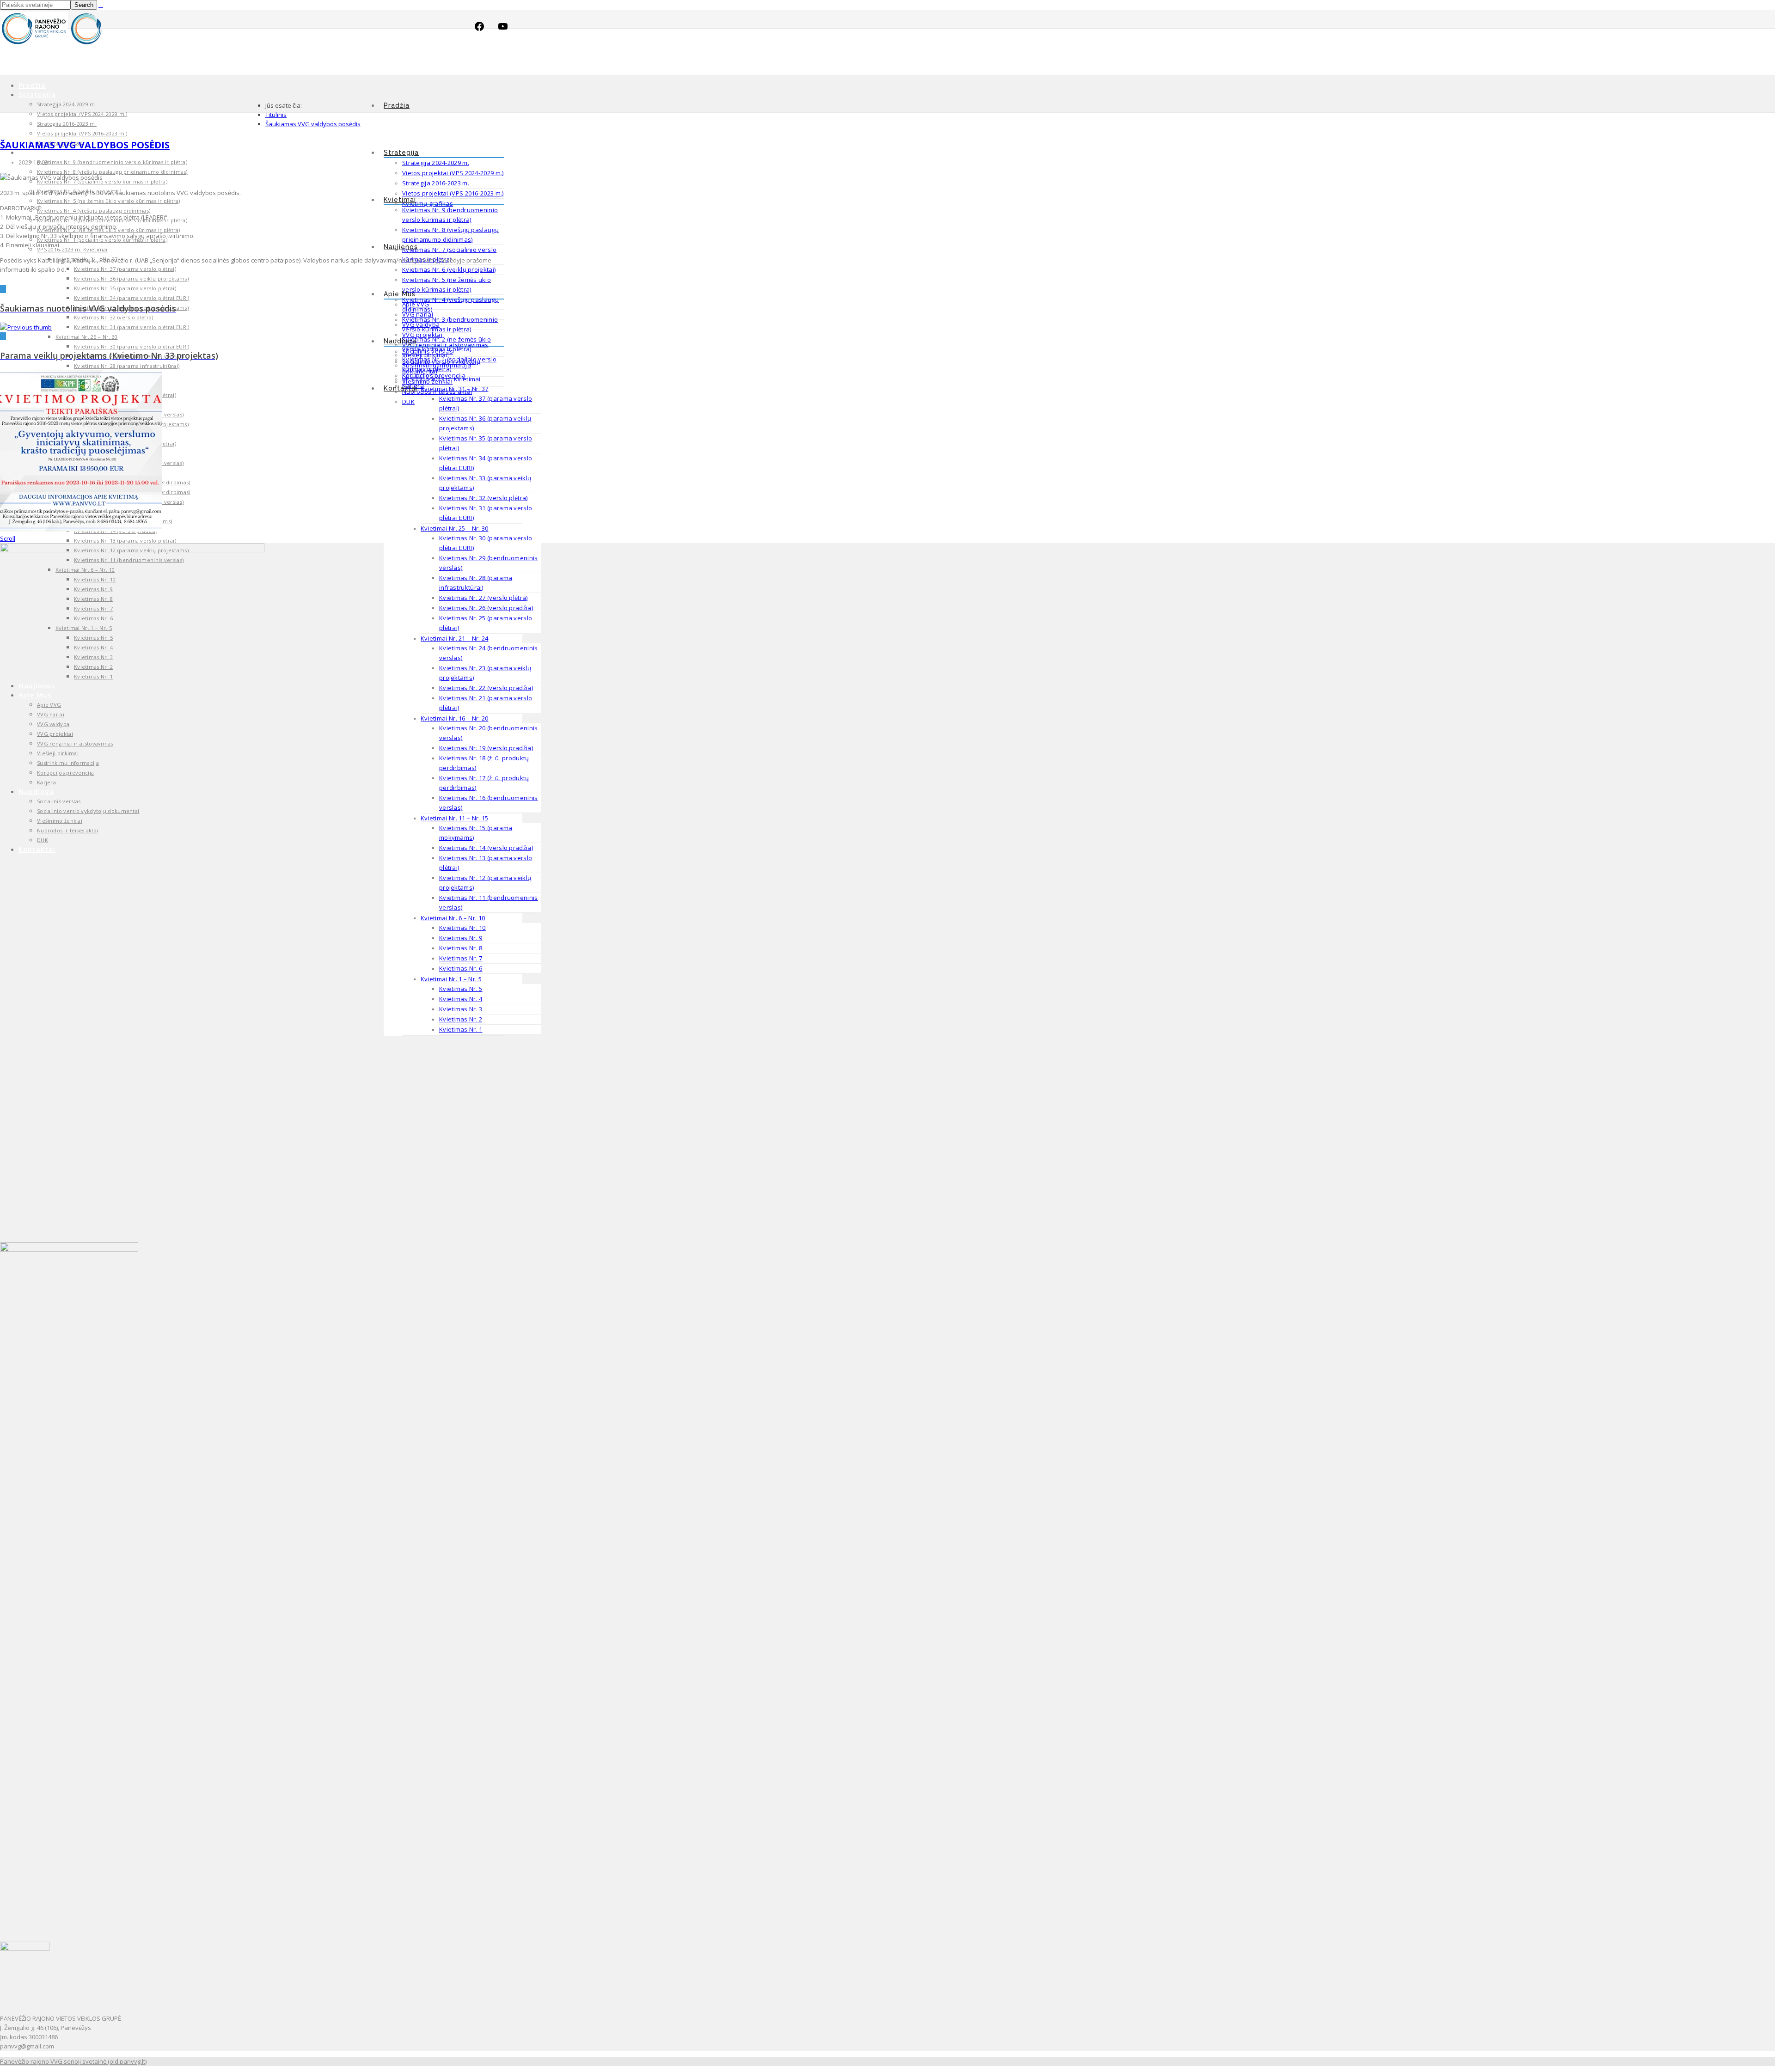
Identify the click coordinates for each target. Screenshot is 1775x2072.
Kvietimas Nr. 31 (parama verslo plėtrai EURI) (132, 327)
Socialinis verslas (428, 351)
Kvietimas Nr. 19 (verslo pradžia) (486, 748)
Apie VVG (416, 304)
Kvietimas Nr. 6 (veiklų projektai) (449, 269)
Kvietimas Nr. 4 (461, 999)
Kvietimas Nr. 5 (461, 989)
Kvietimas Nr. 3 (461, 1009)
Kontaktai (401, 388)
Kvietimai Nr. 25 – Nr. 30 (455, 528)
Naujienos (401, 247)
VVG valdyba (421, 324)
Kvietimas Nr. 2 (461, 1019)
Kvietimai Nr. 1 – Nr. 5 (451, 979)
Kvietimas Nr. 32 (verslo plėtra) (484, 498)
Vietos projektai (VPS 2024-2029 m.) (453, 173)
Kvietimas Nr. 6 (461, 968)
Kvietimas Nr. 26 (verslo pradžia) (486, 608)
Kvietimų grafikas (428, 203)
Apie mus (400, 294)
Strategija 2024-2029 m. (436, 163)
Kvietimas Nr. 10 (462, 928)
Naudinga (400, 341)
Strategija (401, 153)
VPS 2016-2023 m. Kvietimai (72, 249)
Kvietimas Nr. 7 (461, 958)
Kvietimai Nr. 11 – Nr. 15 (455, 818)
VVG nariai (418, 314)
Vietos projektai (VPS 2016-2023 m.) (453, 193)
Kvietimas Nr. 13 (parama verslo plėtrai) (125, 541)
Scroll (8, 538)
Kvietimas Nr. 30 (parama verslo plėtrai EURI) (132, 346)
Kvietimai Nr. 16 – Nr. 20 (455, 718)
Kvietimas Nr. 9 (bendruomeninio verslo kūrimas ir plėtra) (112, 162)
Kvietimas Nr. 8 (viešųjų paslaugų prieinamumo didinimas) (112, 172)
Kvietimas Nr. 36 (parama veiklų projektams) (131, 278)
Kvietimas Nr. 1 (461, 1029)
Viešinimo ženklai (427, 381)
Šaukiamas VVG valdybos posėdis (313, 124)
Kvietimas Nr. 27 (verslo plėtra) (484, 598)
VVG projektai (422, 335)
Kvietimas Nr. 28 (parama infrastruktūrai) (127, 366)
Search (84, 5)
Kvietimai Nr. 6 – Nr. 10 (453, 918)
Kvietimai (400, 200)
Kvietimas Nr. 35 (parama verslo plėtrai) (125, 288)
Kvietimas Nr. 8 (461, 948)
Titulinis (276, 115)
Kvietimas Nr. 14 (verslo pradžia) (486, 848)
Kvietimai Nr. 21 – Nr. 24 (455, 638)
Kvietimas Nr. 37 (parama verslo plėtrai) (125, 269)
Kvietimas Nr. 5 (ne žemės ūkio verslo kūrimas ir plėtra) (109, 201)
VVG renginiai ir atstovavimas (445, 345)
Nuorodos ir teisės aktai (437, 391)
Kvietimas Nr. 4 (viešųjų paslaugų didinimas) (94, 211)
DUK (408, 402)
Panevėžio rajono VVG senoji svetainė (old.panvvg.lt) (73, 2061)
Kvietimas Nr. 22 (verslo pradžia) (486, 688)
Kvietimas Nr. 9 (461, 938)
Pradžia (397, 105)
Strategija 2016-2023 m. (436, 183)
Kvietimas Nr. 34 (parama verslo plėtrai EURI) (132, 298)
